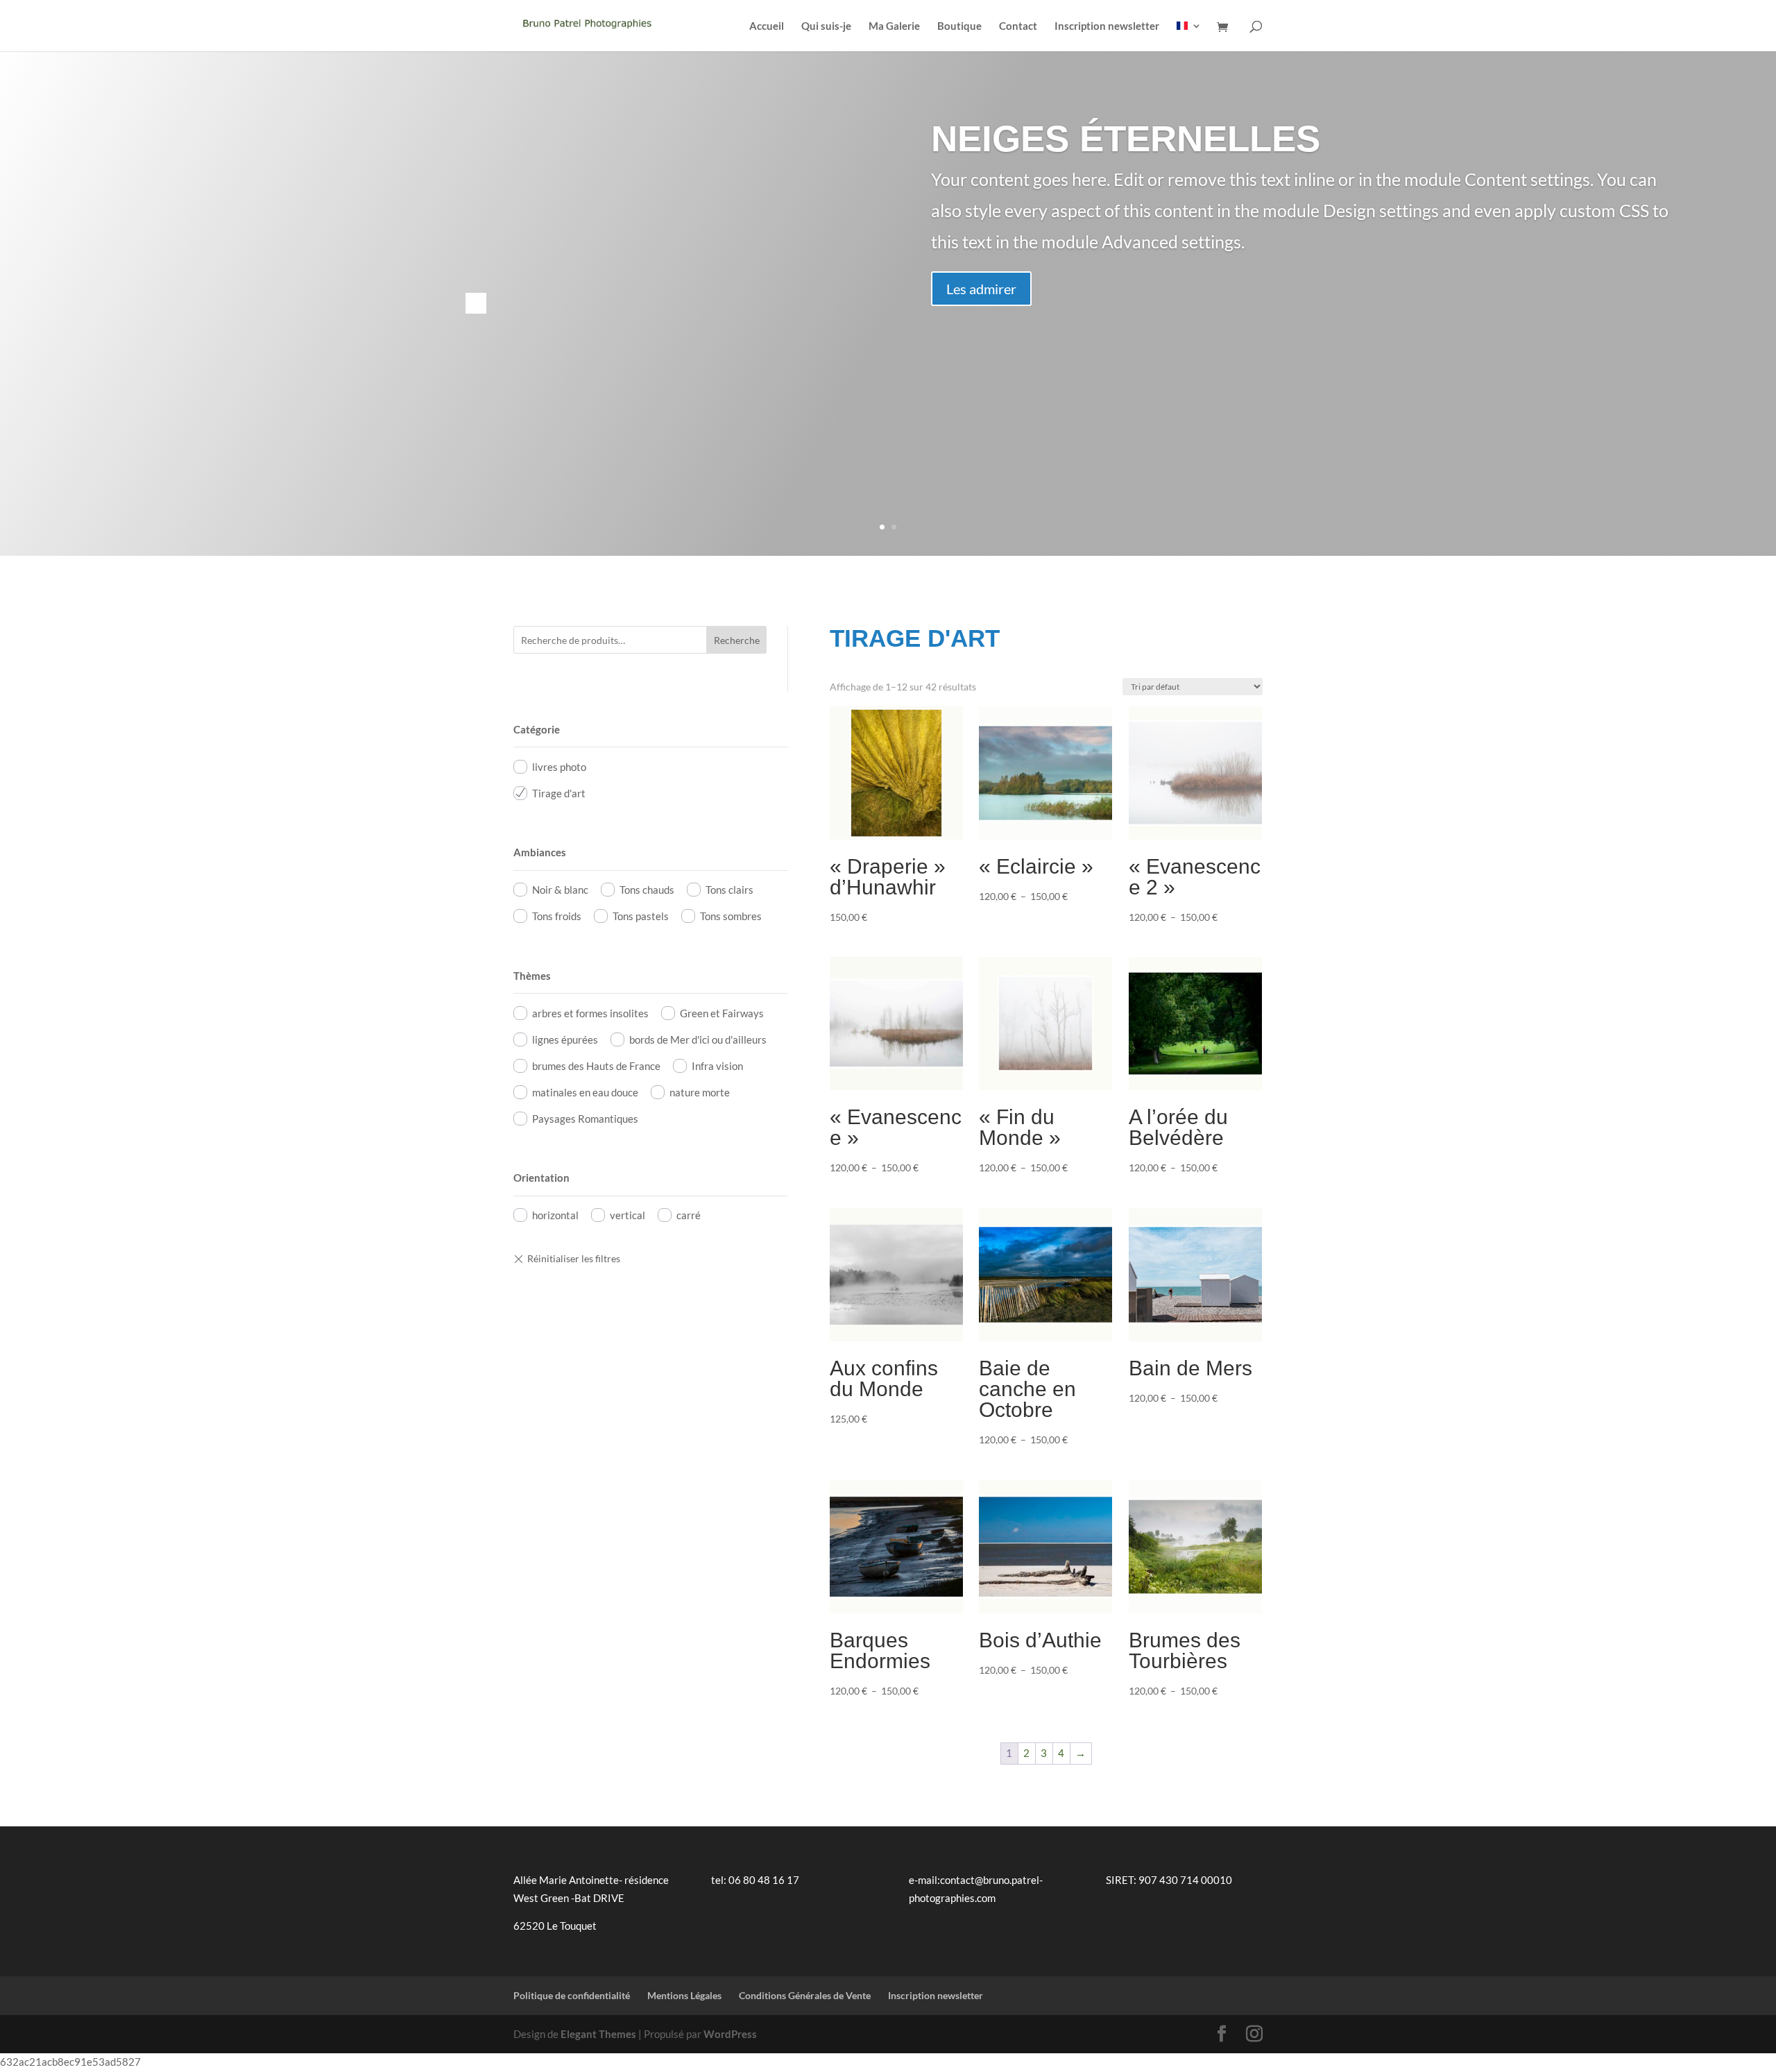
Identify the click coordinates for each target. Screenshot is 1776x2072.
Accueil (767, 26)
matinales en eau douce (585, 1092)
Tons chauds (647, 890)
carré (689, 1215)
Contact (1018, 26)
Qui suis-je (826, 26)
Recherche (737, 640)
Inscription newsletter (1107, 26)
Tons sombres (731, 916)
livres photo (559, 767)
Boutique (959, 26)
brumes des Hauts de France (596, 1066)
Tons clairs (729, 890)
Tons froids (557, 916)
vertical (627, 1215)
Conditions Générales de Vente (805, 1995)
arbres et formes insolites (590, 1013)
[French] (1189, 36)
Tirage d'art (559, 793)
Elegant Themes (598, 2034)
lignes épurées (565, 1039)
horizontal (555, 1215)
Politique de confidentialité (572, 1995)
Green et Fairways (722, 1013)
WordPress (730, 2034)
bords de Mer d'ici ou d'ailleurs (698, 1039)
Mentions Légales (684, 1995)
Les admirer (981, 289)
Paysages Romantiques (585, 1119)
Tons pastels (641, 916)
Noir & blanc (560, 890)
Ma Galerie (894, 26)
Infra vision (717, 1066)
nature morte (700, 1092)
